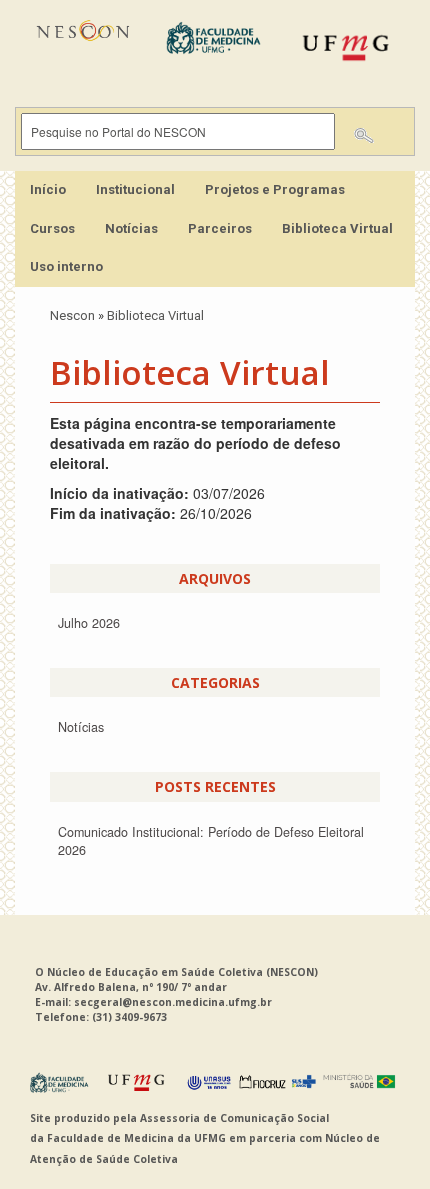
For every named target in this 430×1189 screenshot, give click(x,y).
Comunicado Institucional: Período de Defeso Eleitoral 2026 (211, 841)
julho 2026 (89, 623)
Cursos (52, 228)
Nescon (72, 315)
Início (48, 189)
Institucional (135, 189)
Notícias (131, 228)
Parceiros (220, 228)
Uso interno (66, 266)
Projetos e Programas (275, 189)
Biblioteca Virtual (337, 228)
